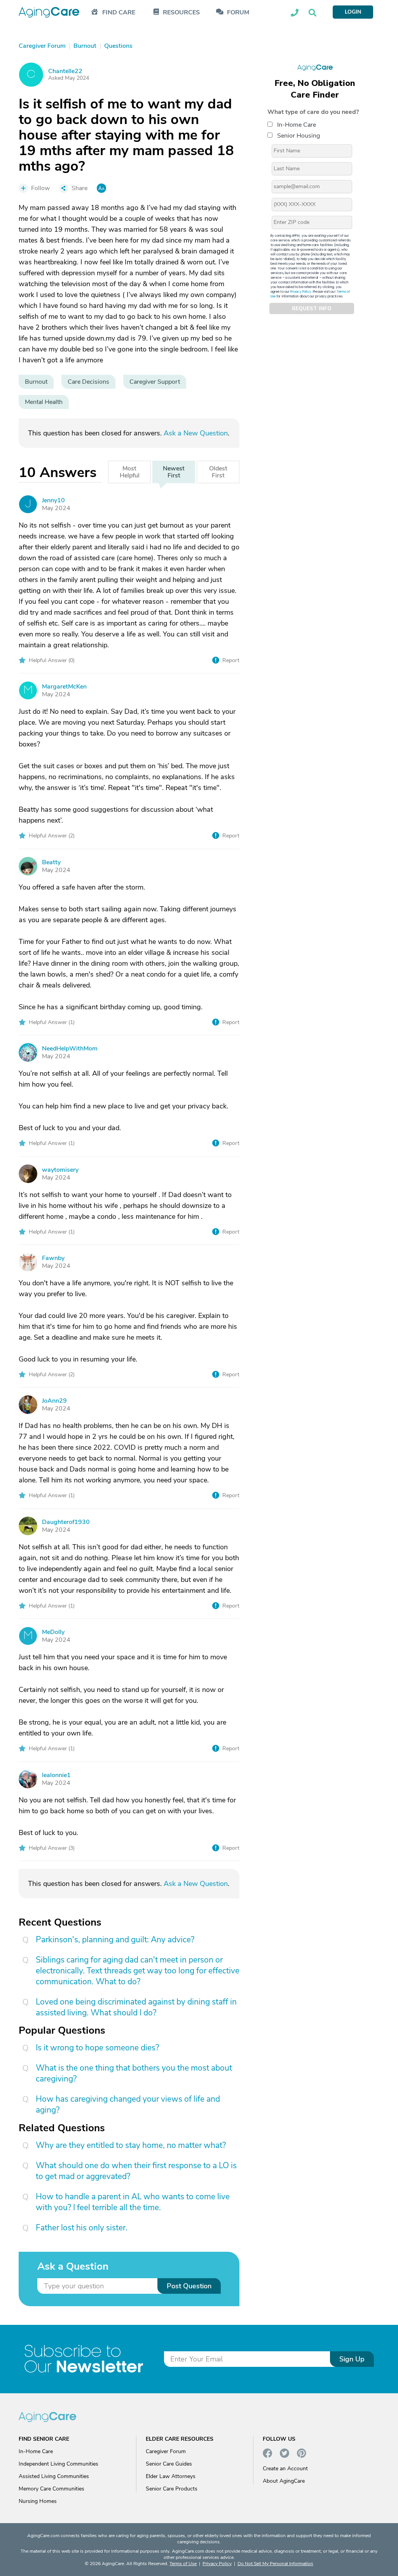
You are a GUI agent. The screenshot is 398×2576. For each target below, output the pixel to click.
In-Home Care (297, 125)
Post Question (189, 2286)
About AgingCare (284, 2481)
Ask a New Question (196, 433)
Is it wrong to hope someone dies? (97, 2048)
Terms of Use (183, 2564)
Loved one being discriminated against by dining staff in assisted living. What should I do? (136, 2007)
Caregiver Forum (166, 2451)
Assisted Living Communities (54, 2476)
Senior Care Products (172, 2489)
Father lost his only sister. (82, 2228)
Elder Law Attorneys (171, 2476)
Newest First (174, 472)
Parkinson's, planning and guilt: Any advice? (115, 1940)
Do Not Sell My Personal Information (275, 2564)
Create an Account (285, 2469)
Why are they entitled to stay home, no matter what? (131, 2145)
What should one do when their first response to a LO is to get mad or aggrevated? (136, 2171)
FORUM (238, 13)
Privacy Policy (301, 292)
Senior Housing (298, 136)
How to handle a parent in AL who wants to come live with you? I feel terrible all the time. (133, 2202)
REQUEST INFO (312, 309)
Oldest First (218, 472)
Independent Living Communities (58, 2464)
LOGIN (353, 12)
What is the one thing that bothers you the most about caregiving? (134, 2073)
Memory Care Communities (51, 2489)
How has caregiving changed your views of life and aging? (128, 2104)
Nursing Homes (38, 2501)
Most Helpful (130, 472)
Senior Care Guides (169, 2464)
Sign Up (352, 2359)
